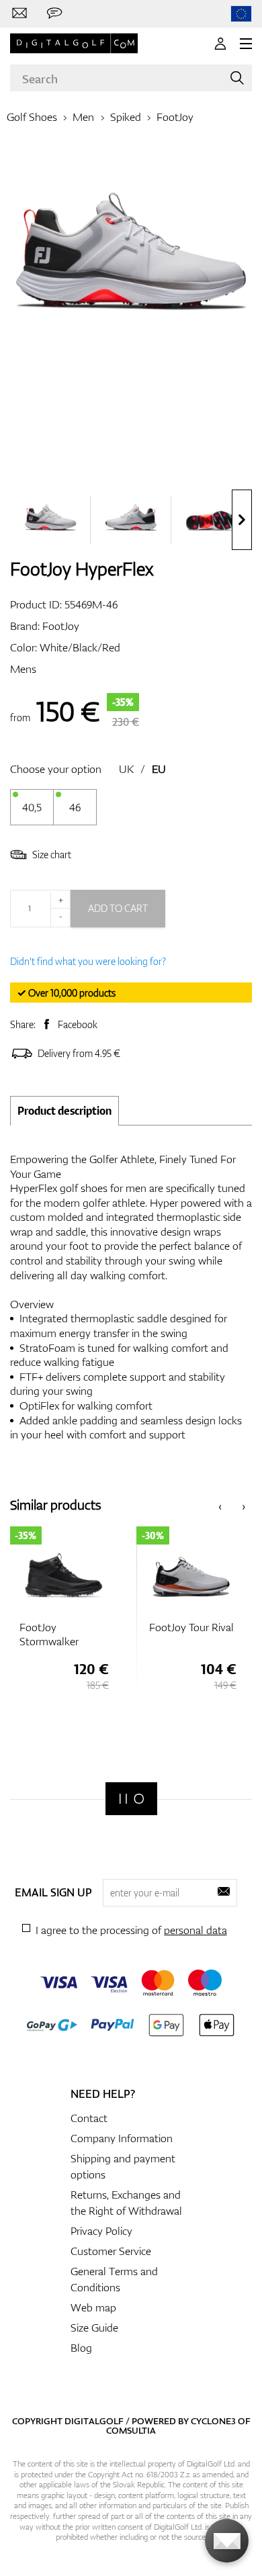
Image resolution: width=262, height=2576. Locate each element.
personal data (195, 1930)
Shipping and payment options (123, 2166)
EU (159, 769)
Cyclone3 (213, 2421)
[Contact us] (19, 13)
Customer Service (111, 2251)
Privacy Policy (101, 2231)
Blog (81, 2348)
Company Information (122, 2138)
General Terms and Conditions (114, 2279)
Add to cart (118, 908)
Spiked (126, 117)
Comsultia (131, 2430)
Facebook (78, 1024)
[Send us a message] (54, 13)
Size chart (52, 855)
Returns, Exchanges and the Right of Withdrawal (126, 2203)
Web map (93, 2307)
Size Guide (94, 2328)
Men (83, 117)
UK (126, 769)
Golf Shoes (32, 117)
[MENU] (246, 44)
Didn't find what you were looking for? (88, 961)
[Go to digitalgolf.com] (241, 14)
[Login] (220, 44)
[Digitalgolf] (131, 1799)
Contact (89, 2118)
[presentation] (242, 520)
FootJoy (175, 117)
